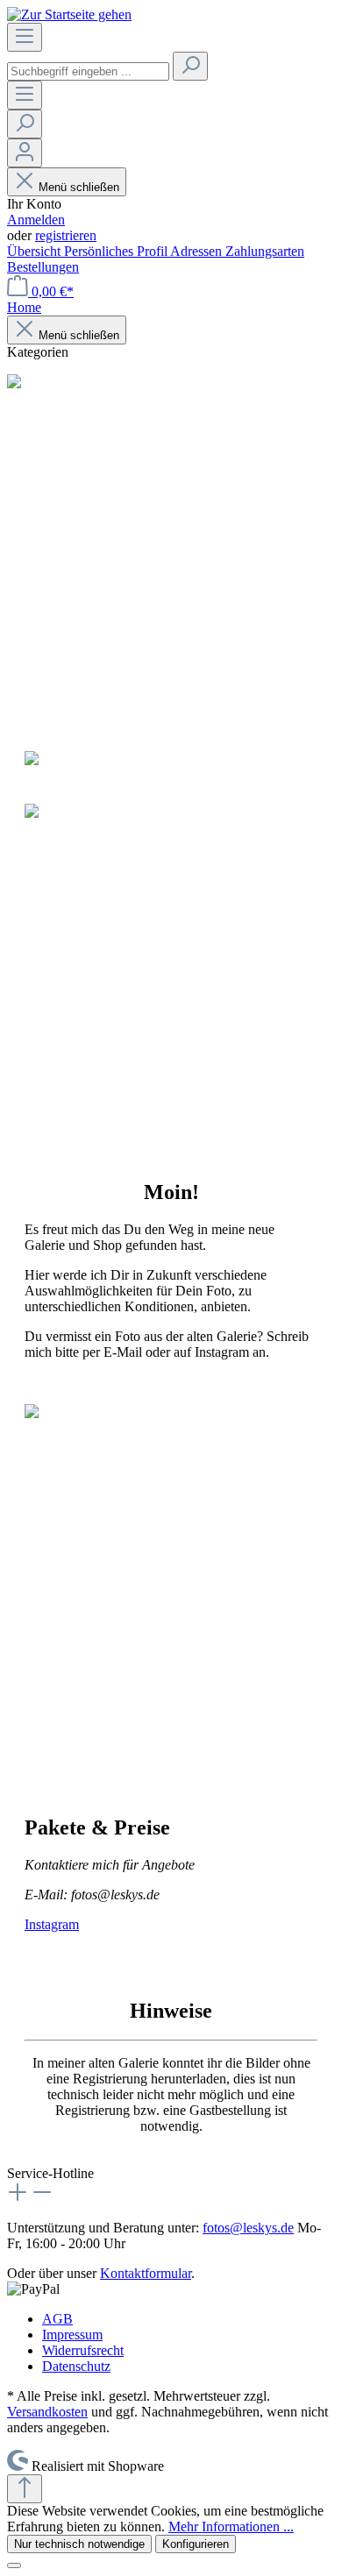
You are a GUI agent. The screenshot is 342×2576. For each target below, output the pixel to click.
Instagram (52, 1924)
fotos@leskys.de (248, 2228)
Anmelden (36, 220)
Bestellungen (43, 267)
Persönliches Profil (117, 251)
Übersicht (36, 251)
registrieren (66, 235)
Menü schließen (79, 187)
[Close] (14, 2565)
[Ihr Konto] (25, 153)
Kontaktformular (146, 2273)
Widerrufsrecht (83, 2350)
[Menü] (25, 37)
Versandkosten (47, 2412)
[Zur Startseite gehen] (69, 14)
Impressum (72, 2335)
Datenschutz (76, 2366)
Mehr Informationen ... (231, 2526)
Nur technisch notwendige (79, 2544)
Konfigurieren (196, 2544)
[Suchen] (190, 66)
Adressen (198, 251)
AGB (57, 2319)
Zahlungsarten (265, 251)
